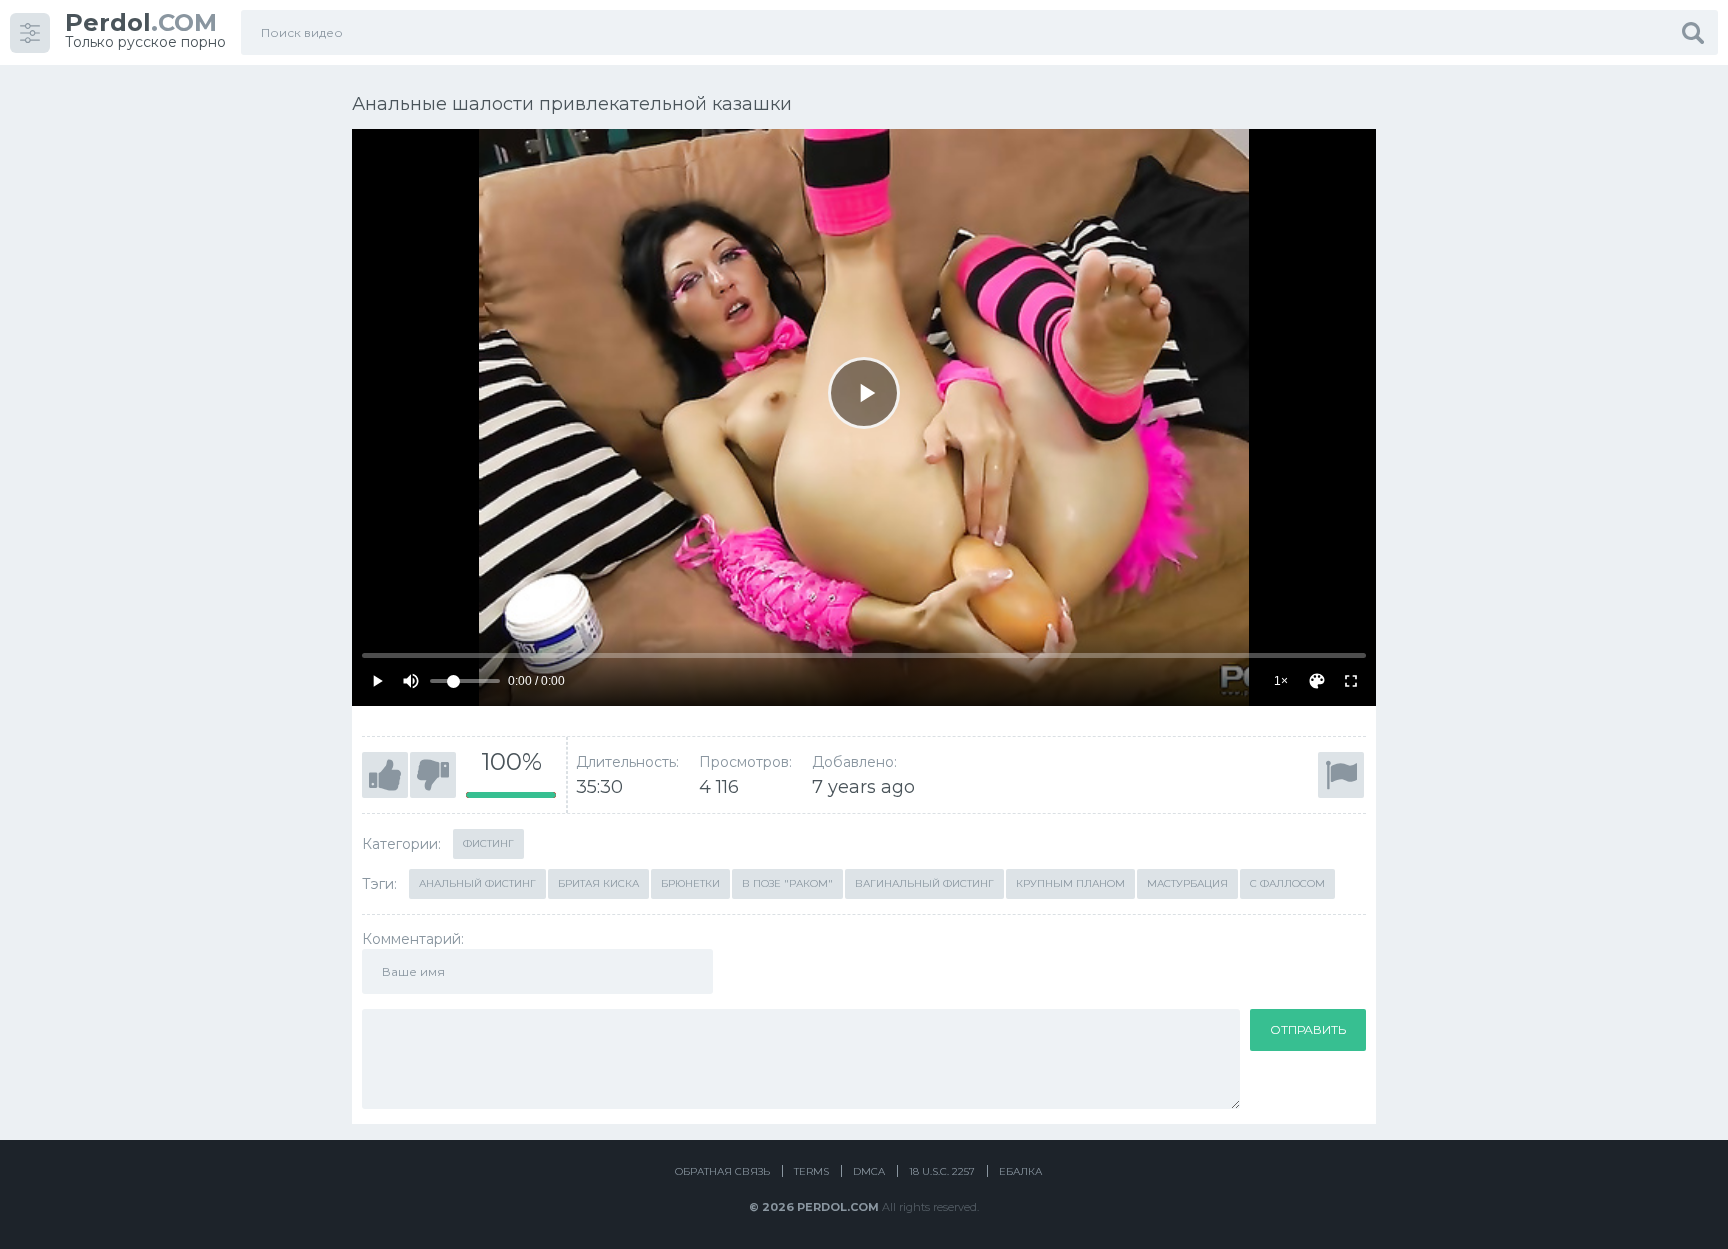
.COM (141, 22)
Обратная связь (722, 1171)
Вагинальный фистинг (924, 883)
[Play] (864, 393)
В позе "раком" (787, 883)
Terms (811, 1171)
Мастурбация (1187, 883)
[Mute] (411, 681)
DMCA (869, 1171)
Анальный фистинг (477, 883)
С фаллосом (1287, 883)
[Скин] (1317, 681)
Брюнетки (690, 883)
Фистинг (488, 843)
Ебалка (1020, 1171)
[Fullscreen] (1351, 681)
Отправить (1308, 1029)
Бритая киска (598, 883)
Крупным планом (1070, 883)
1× (1281, 681)
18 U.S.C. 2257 (942, 1171)
